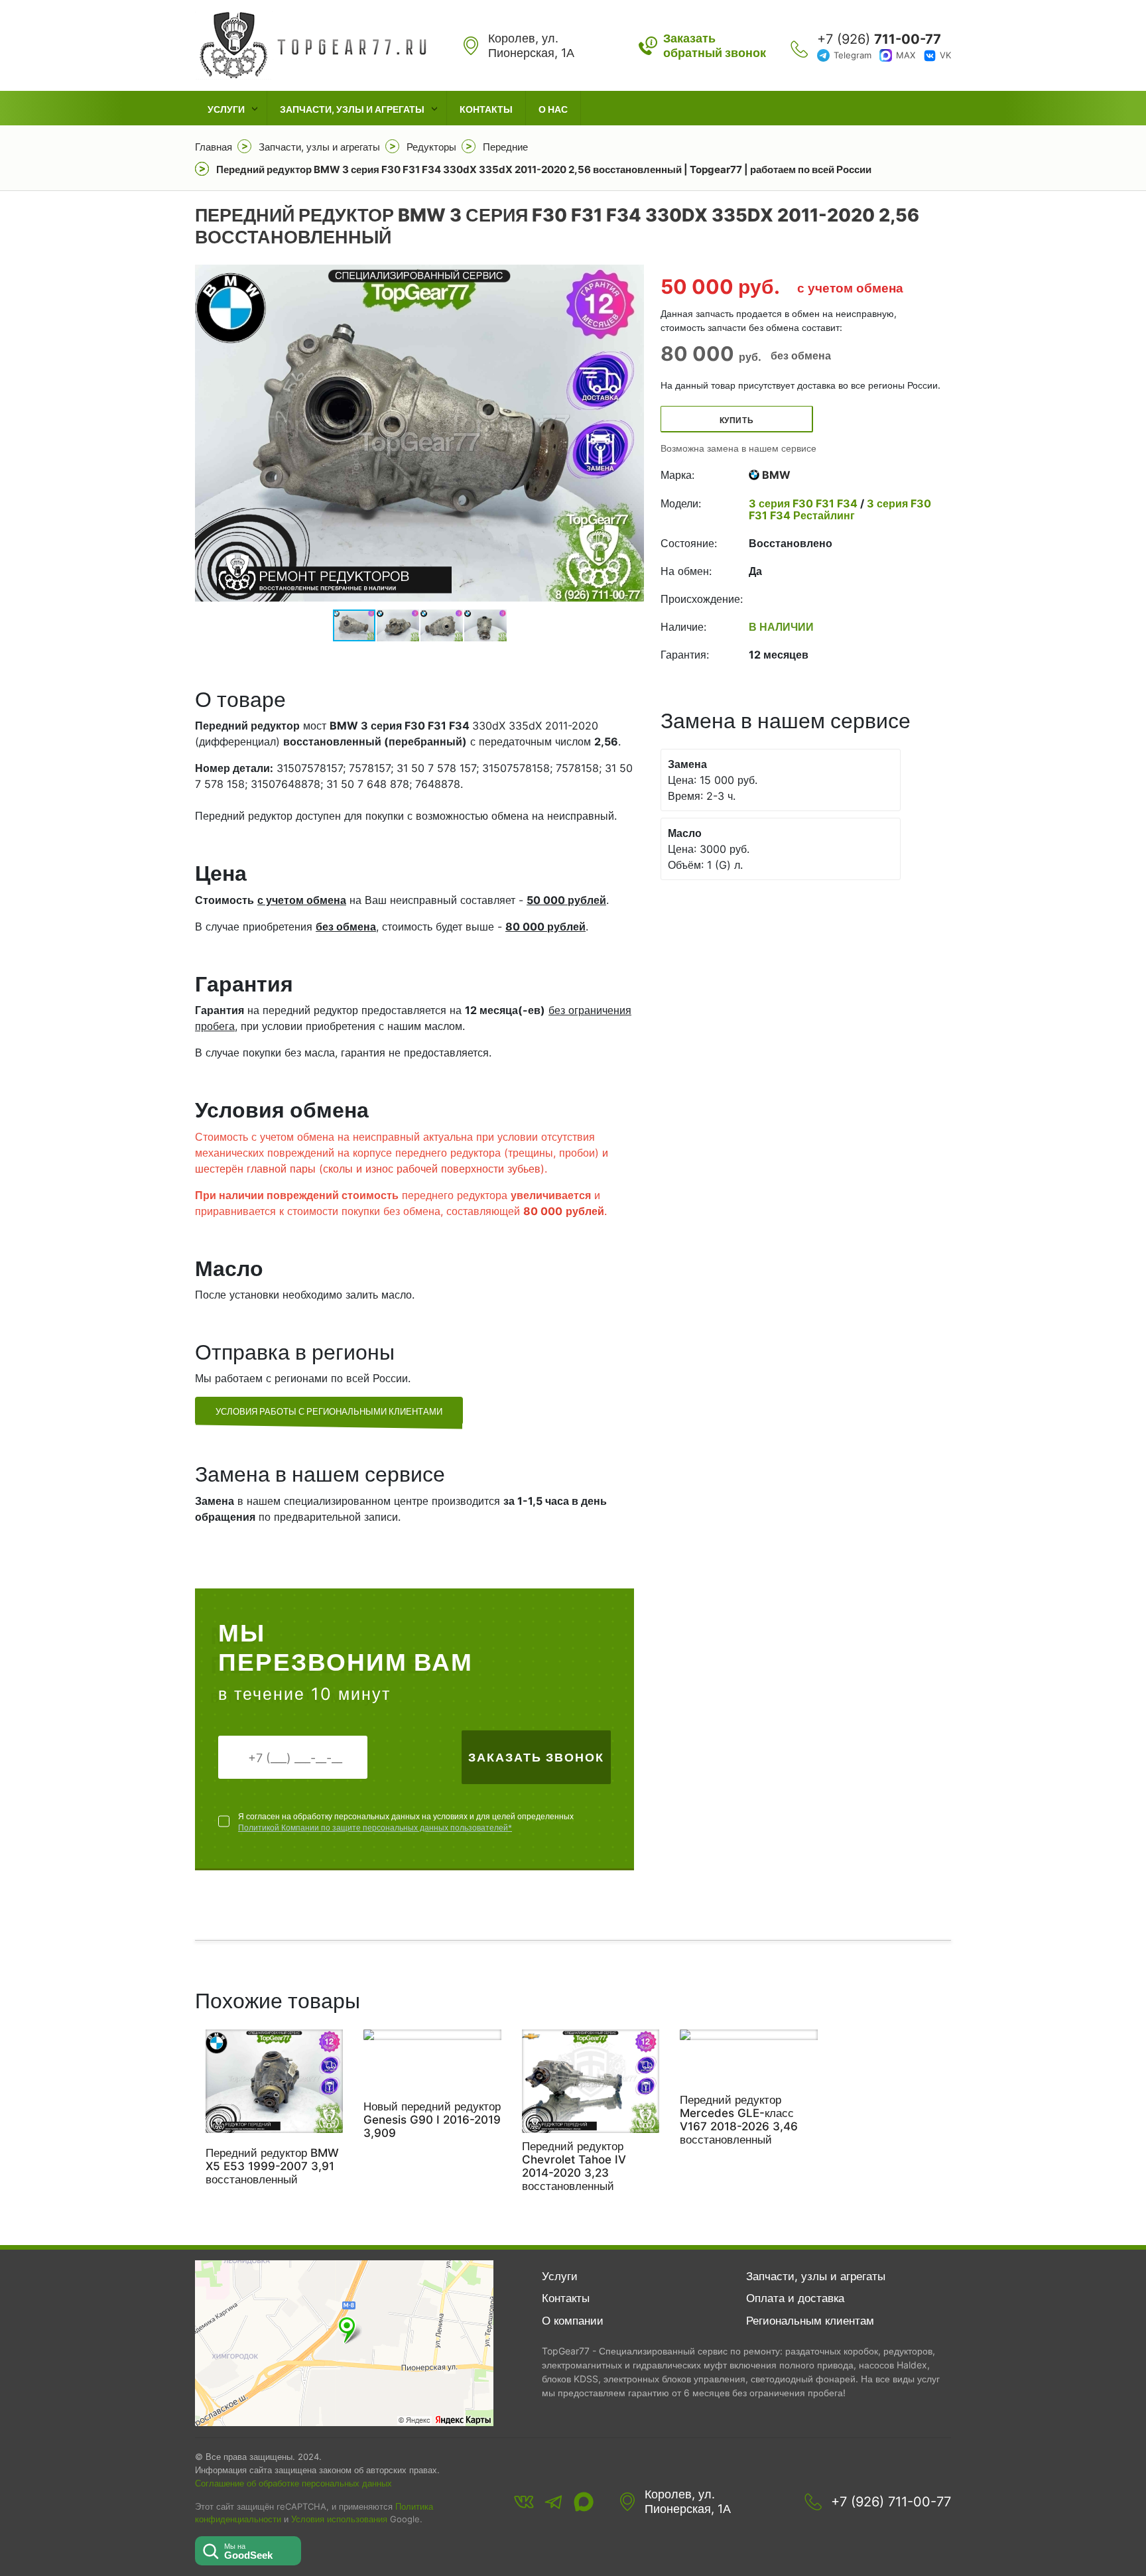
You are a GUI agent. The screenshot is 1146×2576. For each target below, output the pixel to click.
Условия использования (339, 2519)
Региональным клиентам (810, 2321)
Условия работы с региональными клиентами (329, 1411)
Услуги (226, 109)
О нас (553, 109)
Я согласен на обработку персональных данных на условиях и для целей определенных (406, 1822)
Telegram (853, 55)
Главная (214, 147)
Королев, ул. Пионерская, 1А (688, 2501)
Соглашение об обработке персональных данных (293, 2483)
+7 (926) (879, 39)
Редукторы (431, 147)
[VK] (524, 2502)
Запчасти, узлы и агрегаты (352, 109)
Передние (505, 147)
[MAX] (584, 2502)
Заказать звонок (536, 1757)
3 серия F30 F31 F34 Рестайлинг (840, 509)
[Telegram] (554, 2502)
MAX (906, 55)
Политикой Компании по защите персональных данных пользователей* (375, 1828)
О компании (573, 2321)
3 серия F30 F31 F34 (804, 503)
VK (945, 55)
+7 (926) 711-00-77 (891, 2502)
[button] (632, 433)
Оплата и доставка (795, 2298)
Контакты (486, 109)
